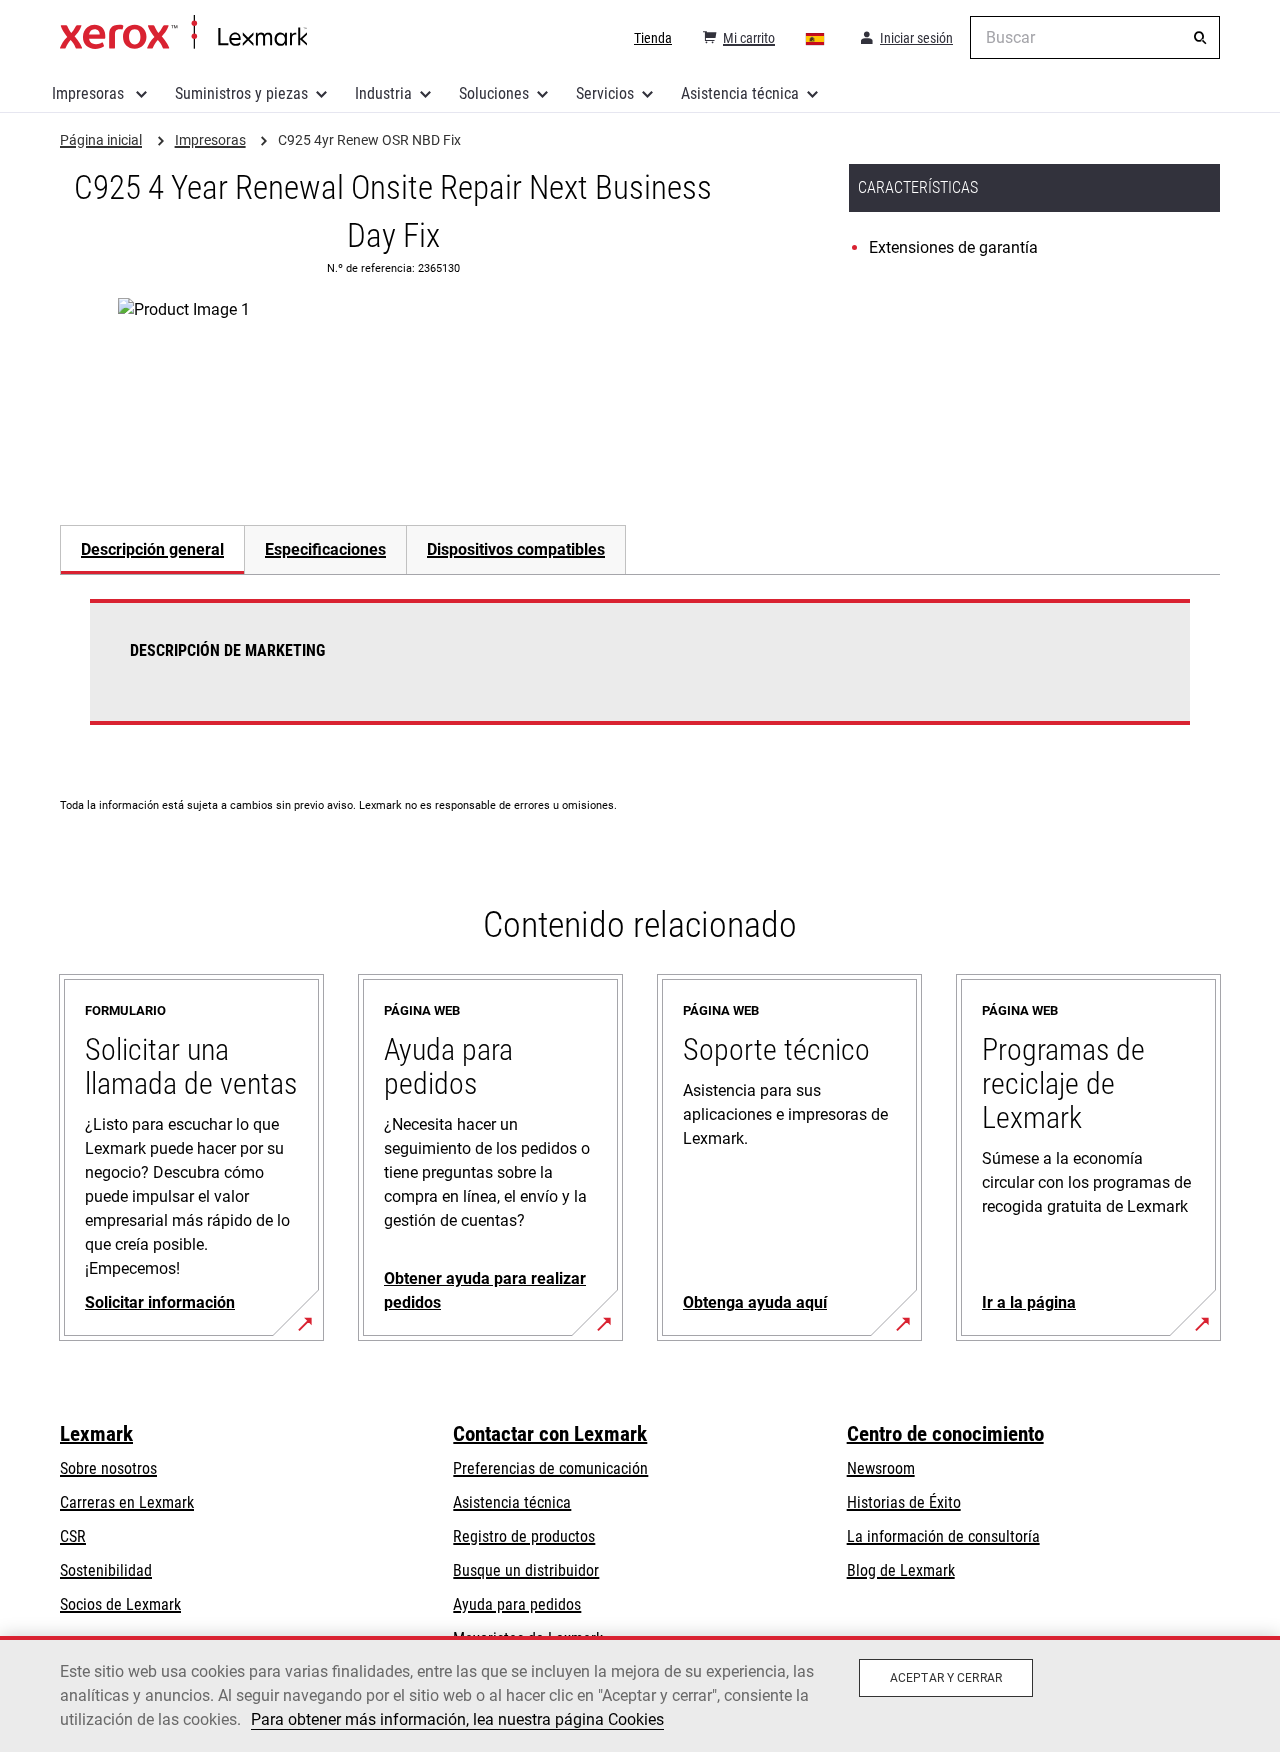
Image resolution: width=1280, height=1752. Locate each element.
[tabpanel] (640, 674)
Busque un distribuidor (526, 1570)
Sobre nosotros (108, 1468)
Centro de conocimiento (945, 1434)
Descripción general (152, 549)
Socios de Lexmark (120, 1604)
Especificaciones (325, 549)
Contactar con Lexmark (550, 1434)
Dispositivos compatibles (516, 549)
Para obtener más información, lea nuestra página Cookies (457, 1719)
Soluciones (494, 93)
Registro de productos (524, 1536)
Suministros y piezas (241, 93)
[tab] (152, 549)
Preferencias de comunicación (550, 1468)
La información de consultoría (943, 1536)
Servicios (605, 93)
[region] (640, 1694)
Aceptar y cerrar (946, 1678)
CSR (73, 1536)
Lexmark (96, 1434)
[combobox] (1095, 37)
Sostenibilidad (106, 1570)
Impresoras (90, 93)
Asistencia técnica (740, 93)
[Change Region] (816, 38)
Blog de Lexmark (901, 1570)
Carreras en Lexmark (127, 1502)
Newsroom (881, 1468)
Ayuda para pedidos (517, 1604)
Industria (383, 93)
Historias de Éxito (904, 1502)
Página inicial (183, 33)
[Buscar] (1200, 38)
